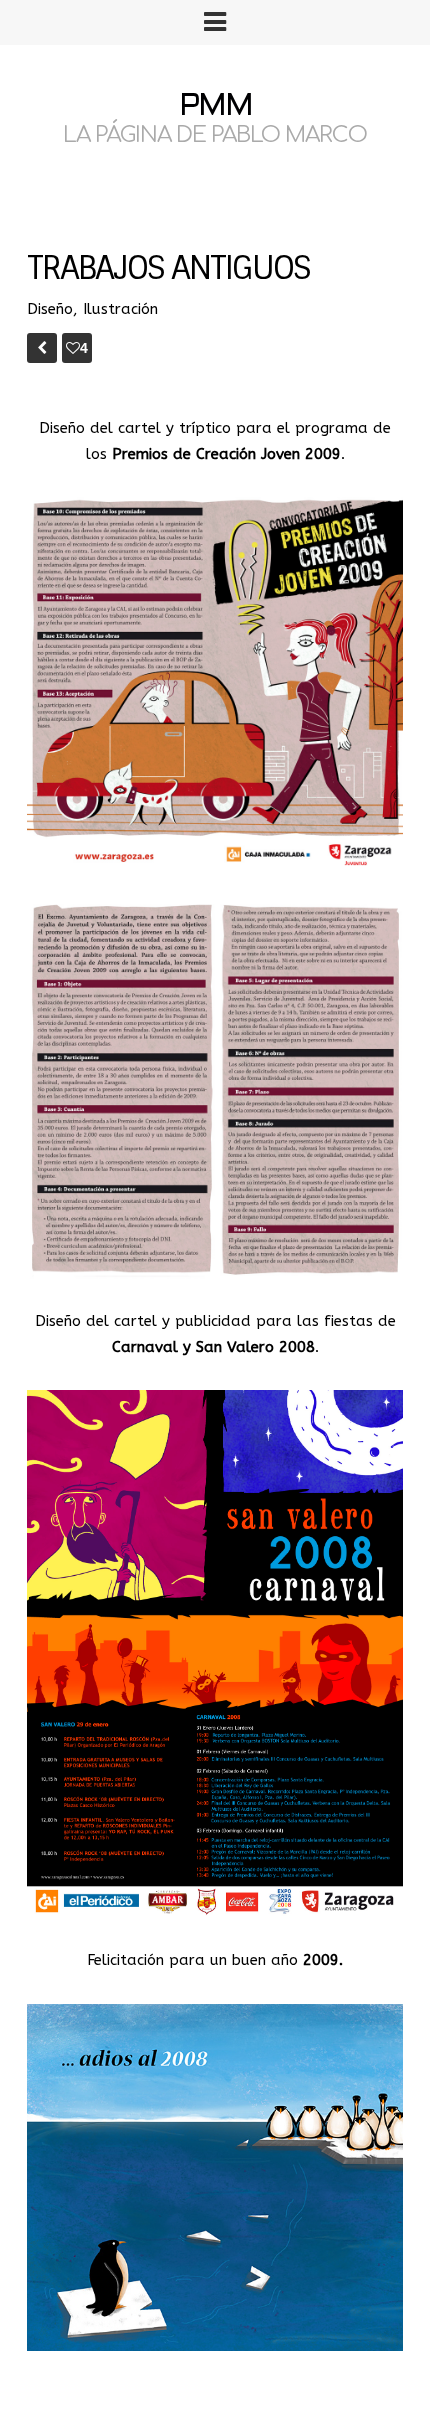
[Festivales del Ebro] (42, 348)
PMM (215, 107)
